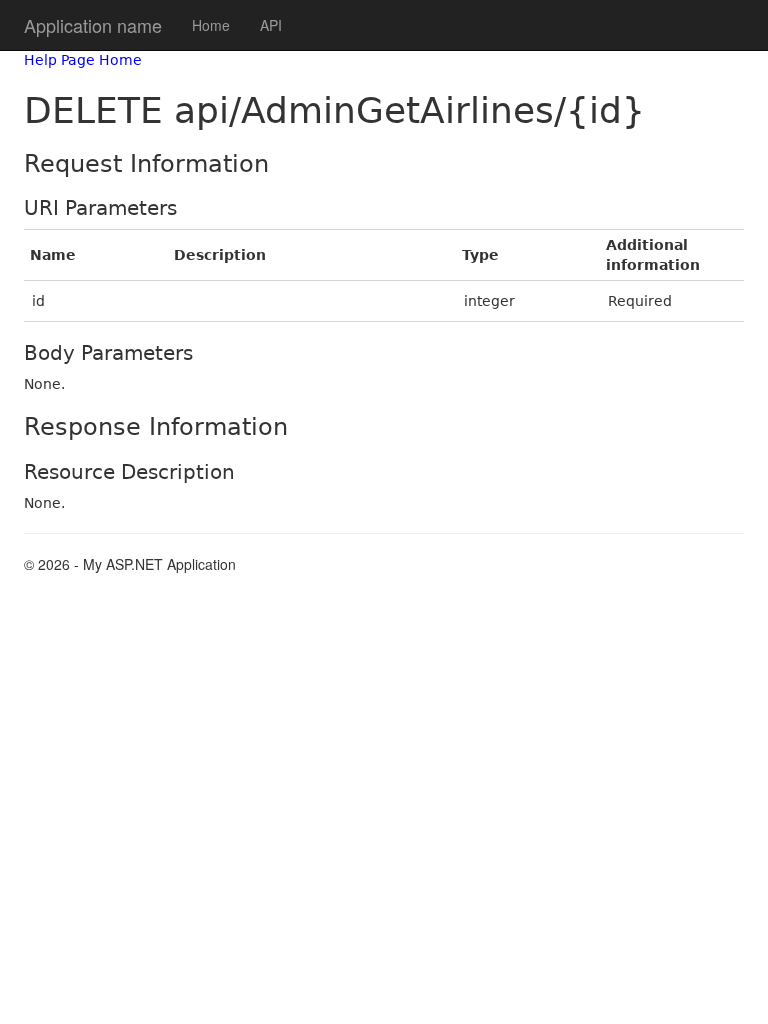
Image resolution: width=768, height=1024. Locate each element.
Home (211, 25)
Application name (93, 25)
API (271, 25)
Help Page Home (83, 60)
